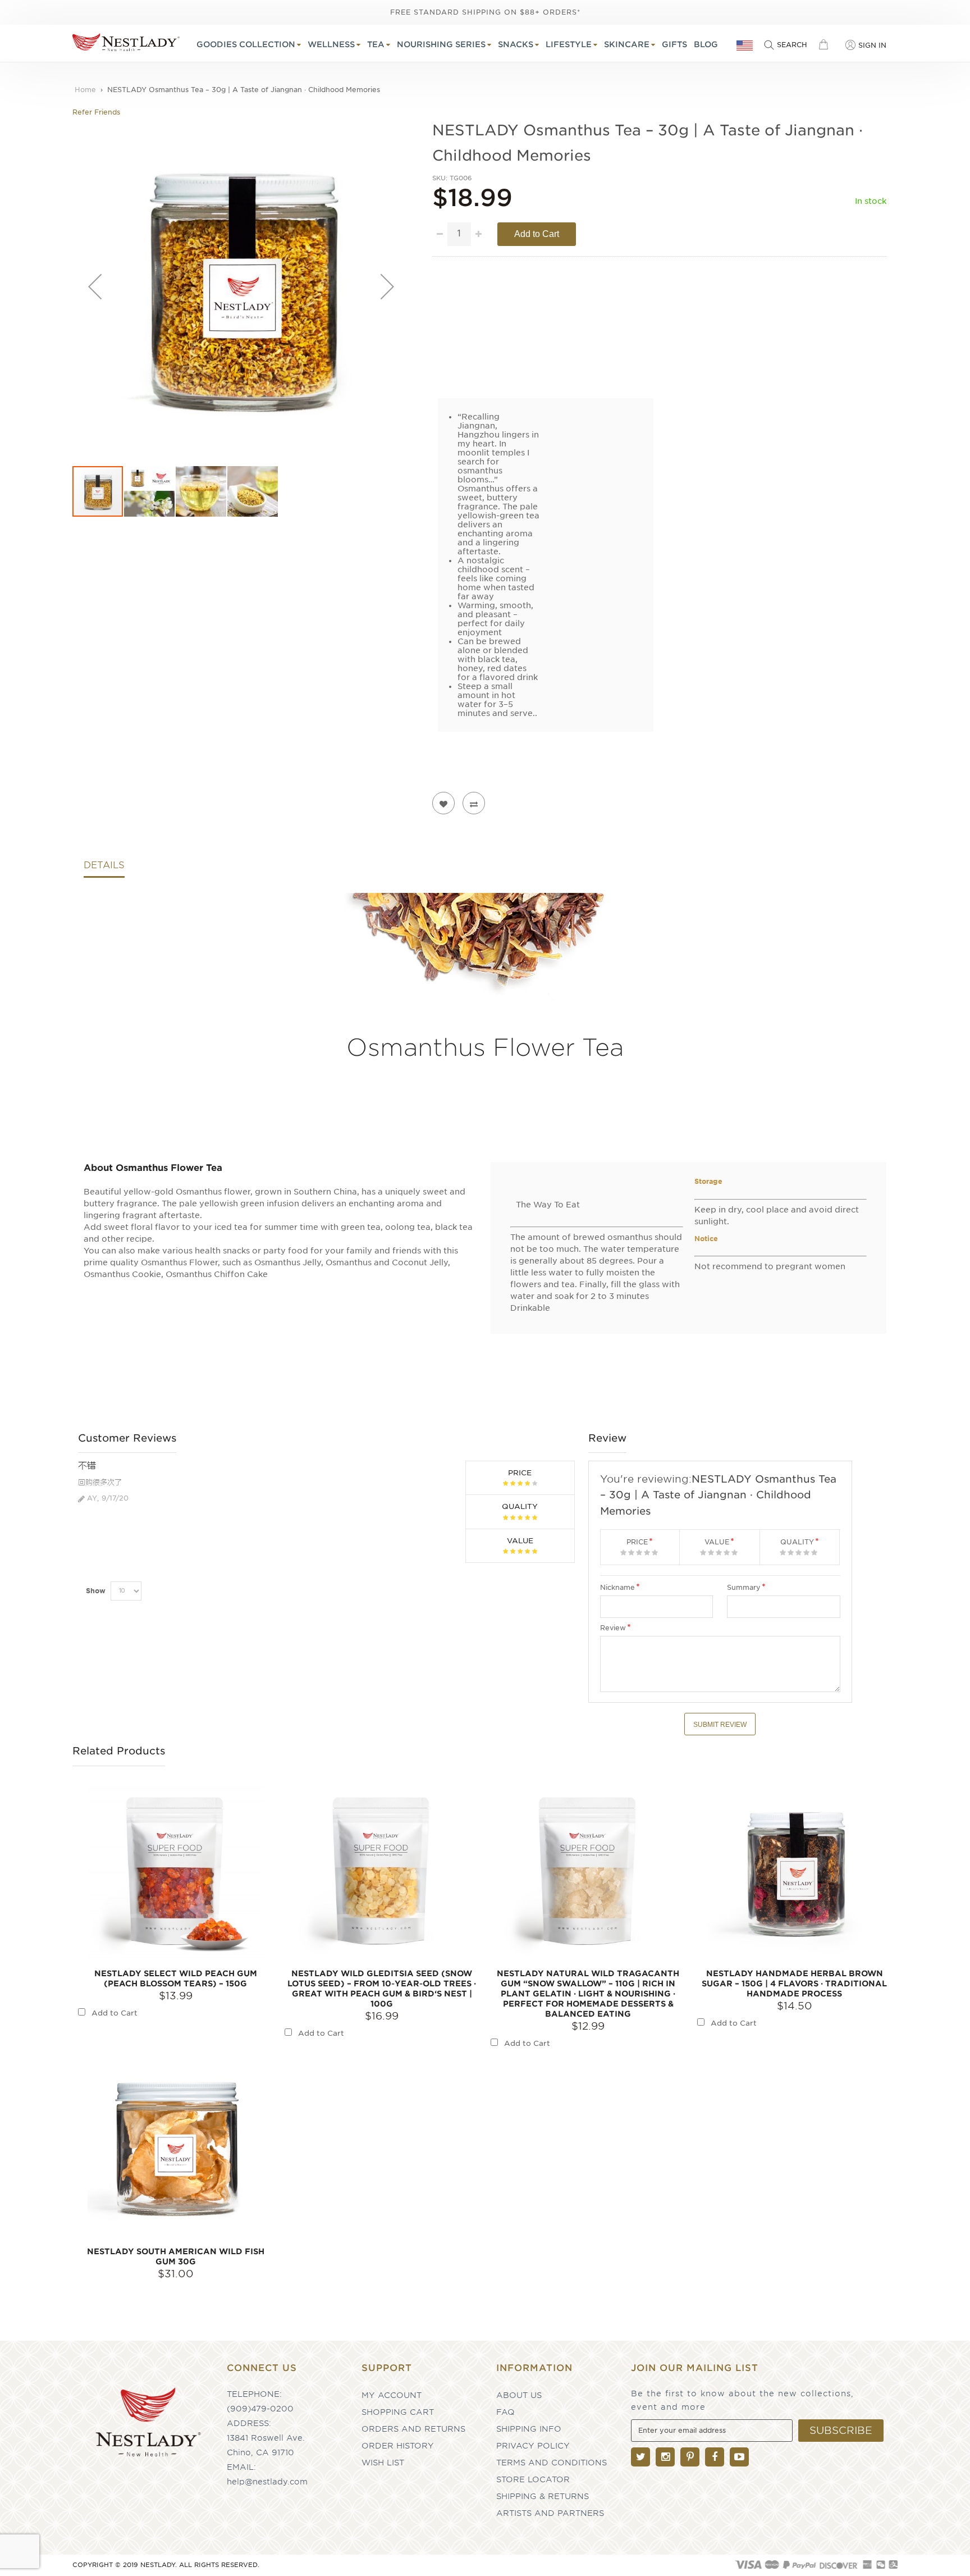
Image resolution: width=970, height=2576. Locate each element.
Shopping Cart (398, 2412)
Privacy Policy (533, 2446)
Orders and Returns (413, 2429)
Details (104, 865)
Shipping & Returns (543, 2496)
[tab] (104, 868)
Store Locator (533, 2479)
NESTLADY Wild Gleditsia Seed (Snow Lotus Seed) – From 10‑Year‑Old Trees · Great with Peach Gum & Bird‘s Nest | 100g (382, 1989)
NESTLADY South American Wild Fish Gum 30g (176, 2256)
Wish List (383, 2463)
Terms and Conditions (552, 2463)
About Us (519, 2395)
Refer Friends (96, 112)
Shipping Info (529, 2429)
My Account (392, 2395)
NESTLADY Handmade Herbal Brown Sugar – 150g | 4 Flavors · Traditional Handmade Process (794, 1984)
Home (85, 90)
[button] (95, 286)
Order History (398, 2446)
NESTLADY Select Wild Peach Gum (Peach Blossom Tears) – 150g (176, 1978)
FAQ (505, 2412)
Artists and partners (550, 2513)
